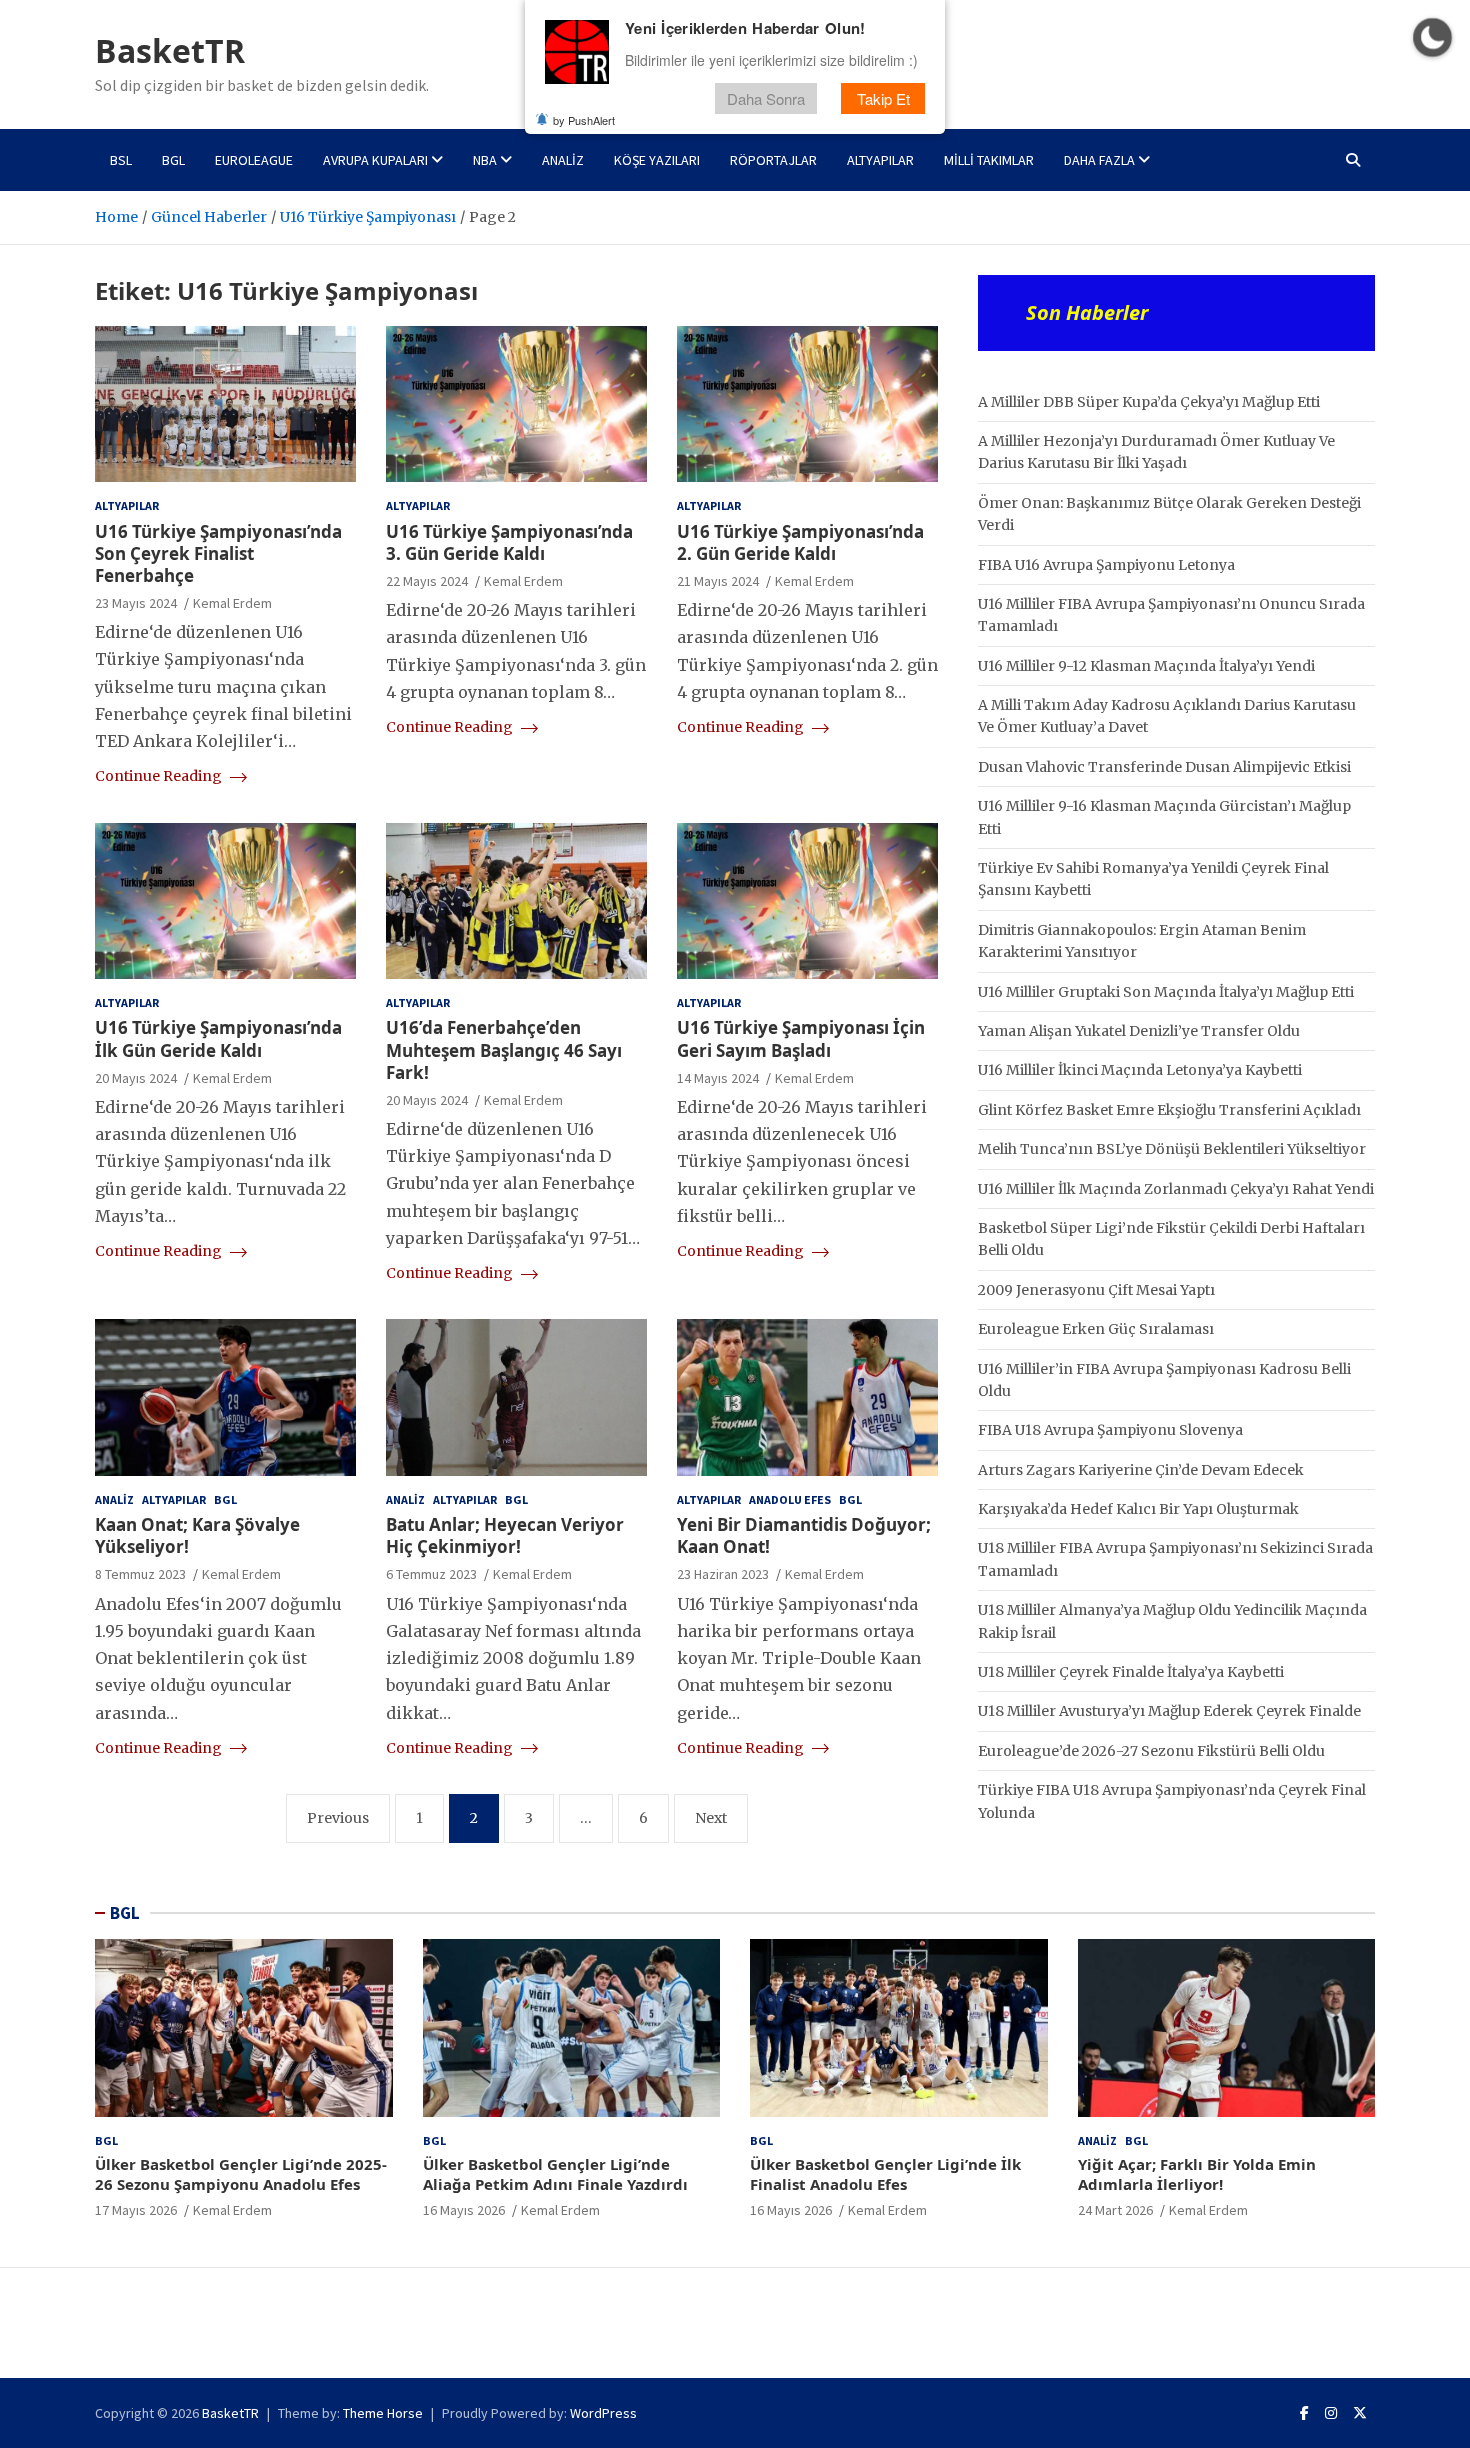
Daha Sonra (766, 98)
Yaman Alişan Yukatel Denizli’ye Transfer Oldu (1139, 1031)
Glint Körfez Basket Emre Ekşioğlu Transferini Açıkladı (1169, 1110)
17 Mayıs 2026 (136, 2210)
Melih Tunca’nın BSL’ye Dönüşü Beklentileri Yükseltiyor (1172, 1149)
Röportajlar (773, 160)
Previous (338, 1818)
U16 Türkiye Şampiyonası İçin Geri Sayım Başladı (801, 1038)
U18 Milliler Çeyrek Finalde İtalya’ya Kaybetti (1131, 1672)
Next (711, 1818)
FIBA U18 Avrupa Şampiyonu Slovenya (1110, 1430)
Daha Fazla (1099, 160)
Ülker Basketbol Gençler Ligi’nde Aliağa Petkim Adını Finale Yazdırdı (555, 2174)
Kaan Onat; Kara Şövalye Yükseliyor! (197, 1535)
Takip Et (883, 98)
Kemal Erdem (232, 603)
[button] (1432, 37)
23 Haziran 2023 (723, 1574)
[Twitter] (1360, 2413)
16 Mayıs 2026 (464, 2210)
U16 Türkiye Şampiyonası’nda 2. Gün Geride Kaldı (800, 542)
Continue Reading (160, 776)
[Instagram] (1331, 2413)
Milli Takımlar (989, 160)
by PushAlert (584, 120)
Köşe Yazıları (657, 160)
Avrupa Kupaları (375, 160)
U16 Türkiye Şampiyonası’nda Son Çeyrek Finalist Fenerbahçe (218, 553)
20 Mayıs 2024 (136, 1078)
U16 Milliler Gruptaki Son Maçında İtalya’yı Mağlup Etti (1166, 992)
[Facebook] (1304, 2413)
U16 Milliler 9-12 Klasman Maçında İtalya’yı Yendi (1146, 666)
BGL (173, 160)
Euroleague (254, 160)
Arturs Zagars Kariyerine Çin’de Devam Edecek (1141, 1470)
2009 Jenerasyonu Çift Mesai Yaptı (1096, 1290)
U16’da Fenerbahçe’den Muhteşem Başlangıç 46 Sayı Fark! (504, 1049)
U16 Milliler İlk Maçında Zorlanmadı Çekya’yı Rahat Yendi (1176, 1189)
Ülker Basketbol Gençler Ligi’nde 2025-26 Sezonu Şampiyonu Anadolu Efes (241, 2174)
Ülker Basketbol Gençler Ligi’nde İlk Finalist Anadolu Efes (885, 2174)
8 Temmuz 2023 (140, 1574)
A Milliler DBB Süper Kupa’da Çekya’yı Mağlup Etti (1149, 402)
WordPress (603, 2413)
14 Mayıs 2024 (718, 1078)
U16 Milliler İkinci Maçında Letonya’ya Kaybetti (1140, 1070)
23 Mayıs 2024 (136, 603)
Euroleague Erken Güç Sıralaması (1096, 1329)
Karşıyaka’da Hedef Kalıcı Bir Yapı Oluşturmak (1138, 1509)
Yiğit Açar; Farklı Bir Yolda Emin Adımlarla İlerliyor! (1197, 2174)
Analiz (563, 160)
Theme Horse (383, 2413)
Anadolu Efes (790, 1499)
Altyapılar (880, 160)
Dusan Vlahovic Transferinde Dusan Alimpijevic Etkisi (1164, 767)
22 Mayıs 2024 (427, 581)
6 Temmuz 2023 (431, 1574)
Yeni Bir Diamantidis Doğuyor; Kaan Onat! (804, 1535)
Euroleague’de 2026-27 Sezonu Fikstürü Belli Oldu (1151, 1751)
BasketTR (170, 50)
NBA (485, 160)
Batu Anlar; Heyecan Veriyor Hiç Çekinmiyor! (505, 1535)
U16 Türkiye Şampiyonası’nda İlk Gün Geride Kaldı (218, 1038)
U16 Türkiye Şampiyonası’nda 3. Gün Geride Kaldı (509, 542)
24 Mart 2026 (1115, 2210)
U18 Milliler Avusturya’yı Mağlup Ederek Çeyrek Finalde (1169, 1711)
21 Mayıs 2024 (718, 581)
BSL (121, 160)
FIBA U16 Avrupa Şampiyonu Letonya (1106, 565)
